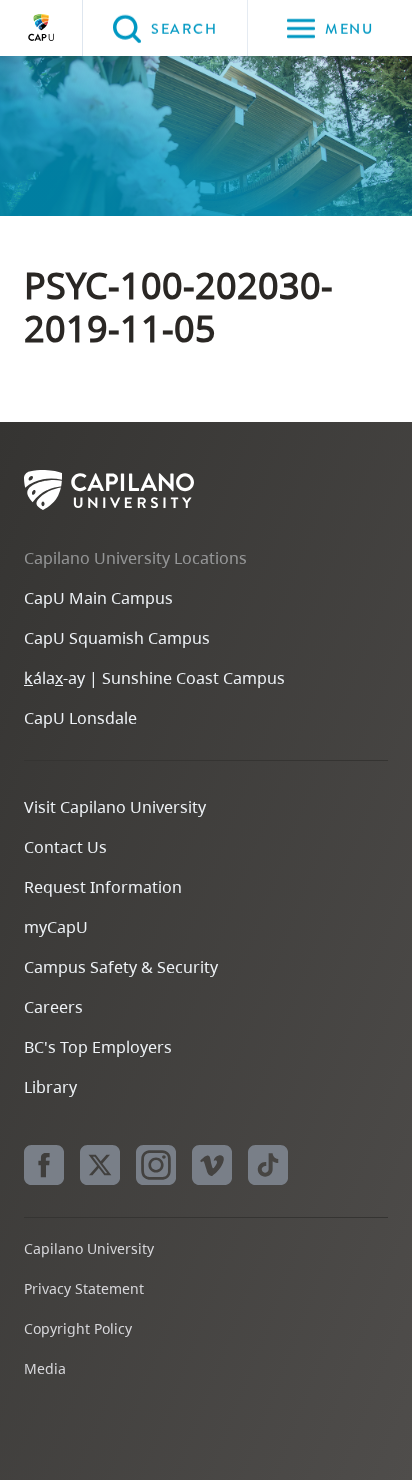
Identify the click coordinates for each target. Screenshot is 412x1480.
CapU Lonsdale (80, 718)
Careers (53, 1007)
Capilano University (41, 28)
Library (50, 1087)
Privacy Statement (84, 1288)
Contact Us (65, 847)
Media (45, 1368)
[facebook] (44, 1165)
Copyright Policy (78, 1328)
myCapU (56, 927)
